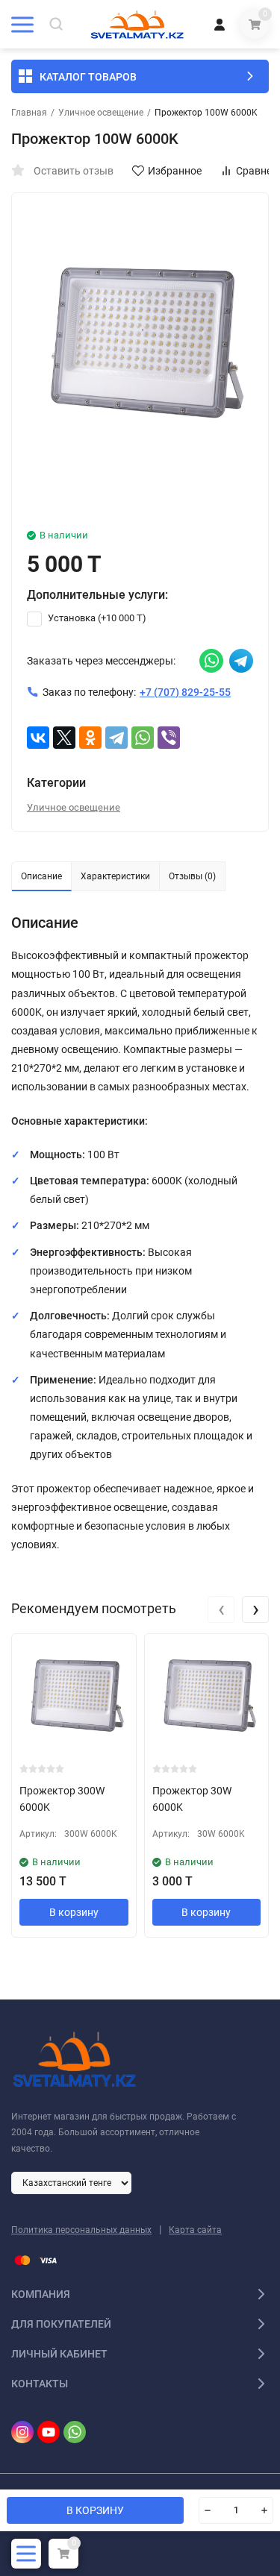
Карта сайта (195, 2230)
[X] (64, 738)
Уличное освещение (101, 113)
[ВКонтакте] (38, 738)
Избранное (175, 171)
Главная (29, 113)
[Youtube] (49, 2432)
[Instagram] (22, 2432)
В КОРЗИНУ (95, 2510)
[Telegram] (116, 738)
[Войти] (220, 24)
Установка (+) (96, 618)
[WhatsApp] (143, 738)
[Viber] (169, 738)
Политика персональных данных (81, 2230)
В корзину (74, 1912)
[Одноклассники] (90, 738)
